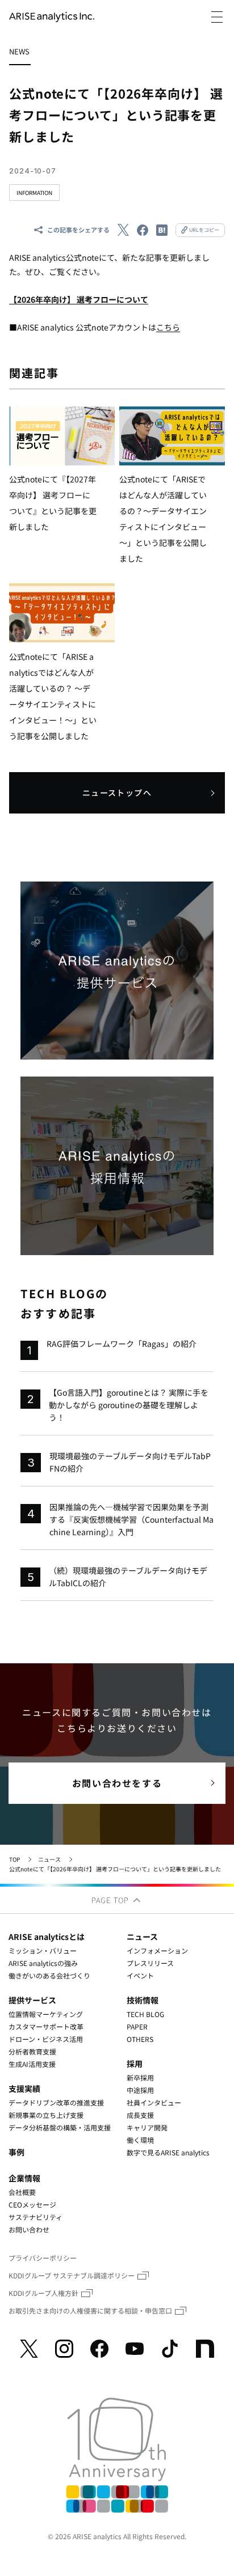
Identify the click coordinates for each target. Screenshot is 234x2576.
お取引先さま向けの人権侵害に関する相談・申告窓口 (90, 2310)
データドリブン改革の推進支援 (56, 2102)
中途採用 (140, 2090)
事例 (16, 2152)
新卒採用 (140, 2077)
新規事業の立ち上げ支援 (46, 2115)
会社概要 (22, 2192)
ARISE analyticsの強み (43, 1963)
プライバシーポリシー (43, 2258)
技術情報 (143, 2000)
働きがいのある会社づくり (49, 1975)
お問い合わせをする (117, 1783)
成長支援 (140, 2115)
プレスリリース (150, 1963)
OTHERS (140, 2039)
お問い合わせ (29, 2229)
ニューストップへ (117, 793)
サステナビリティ (35, 2217)
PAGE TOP (112, 1900)
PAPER (137, 2026)
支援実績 (24, 2088)
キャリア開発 (147, 2127)
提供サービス (32, 2000)
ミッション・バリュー (43, 1950)
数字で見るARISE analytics (168, 2152)
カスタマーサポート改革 (46, 2026)
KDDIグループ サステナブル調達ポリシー (72, 2275)
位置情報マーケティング (46, 2014)
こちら (168, 327)
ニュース (49, 1859)
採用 (135, 2064)
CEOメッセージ (32, 2204)
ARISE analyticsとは (47, 1937)
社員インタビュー (154, 2102)
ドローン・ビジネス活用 (46, 2039)
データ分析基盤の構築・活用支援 (60, 2127)
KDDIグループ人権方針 (43, 2293)
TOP (14, 1859)
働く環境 (140, 2140)
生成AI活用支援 (32, 2064)
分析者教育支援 (32, 2051)
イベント (140, 1975)
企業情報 (24, 2178)
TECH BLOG (145, 2014)
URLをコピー (204, 230)
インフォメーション (157, 1950)
